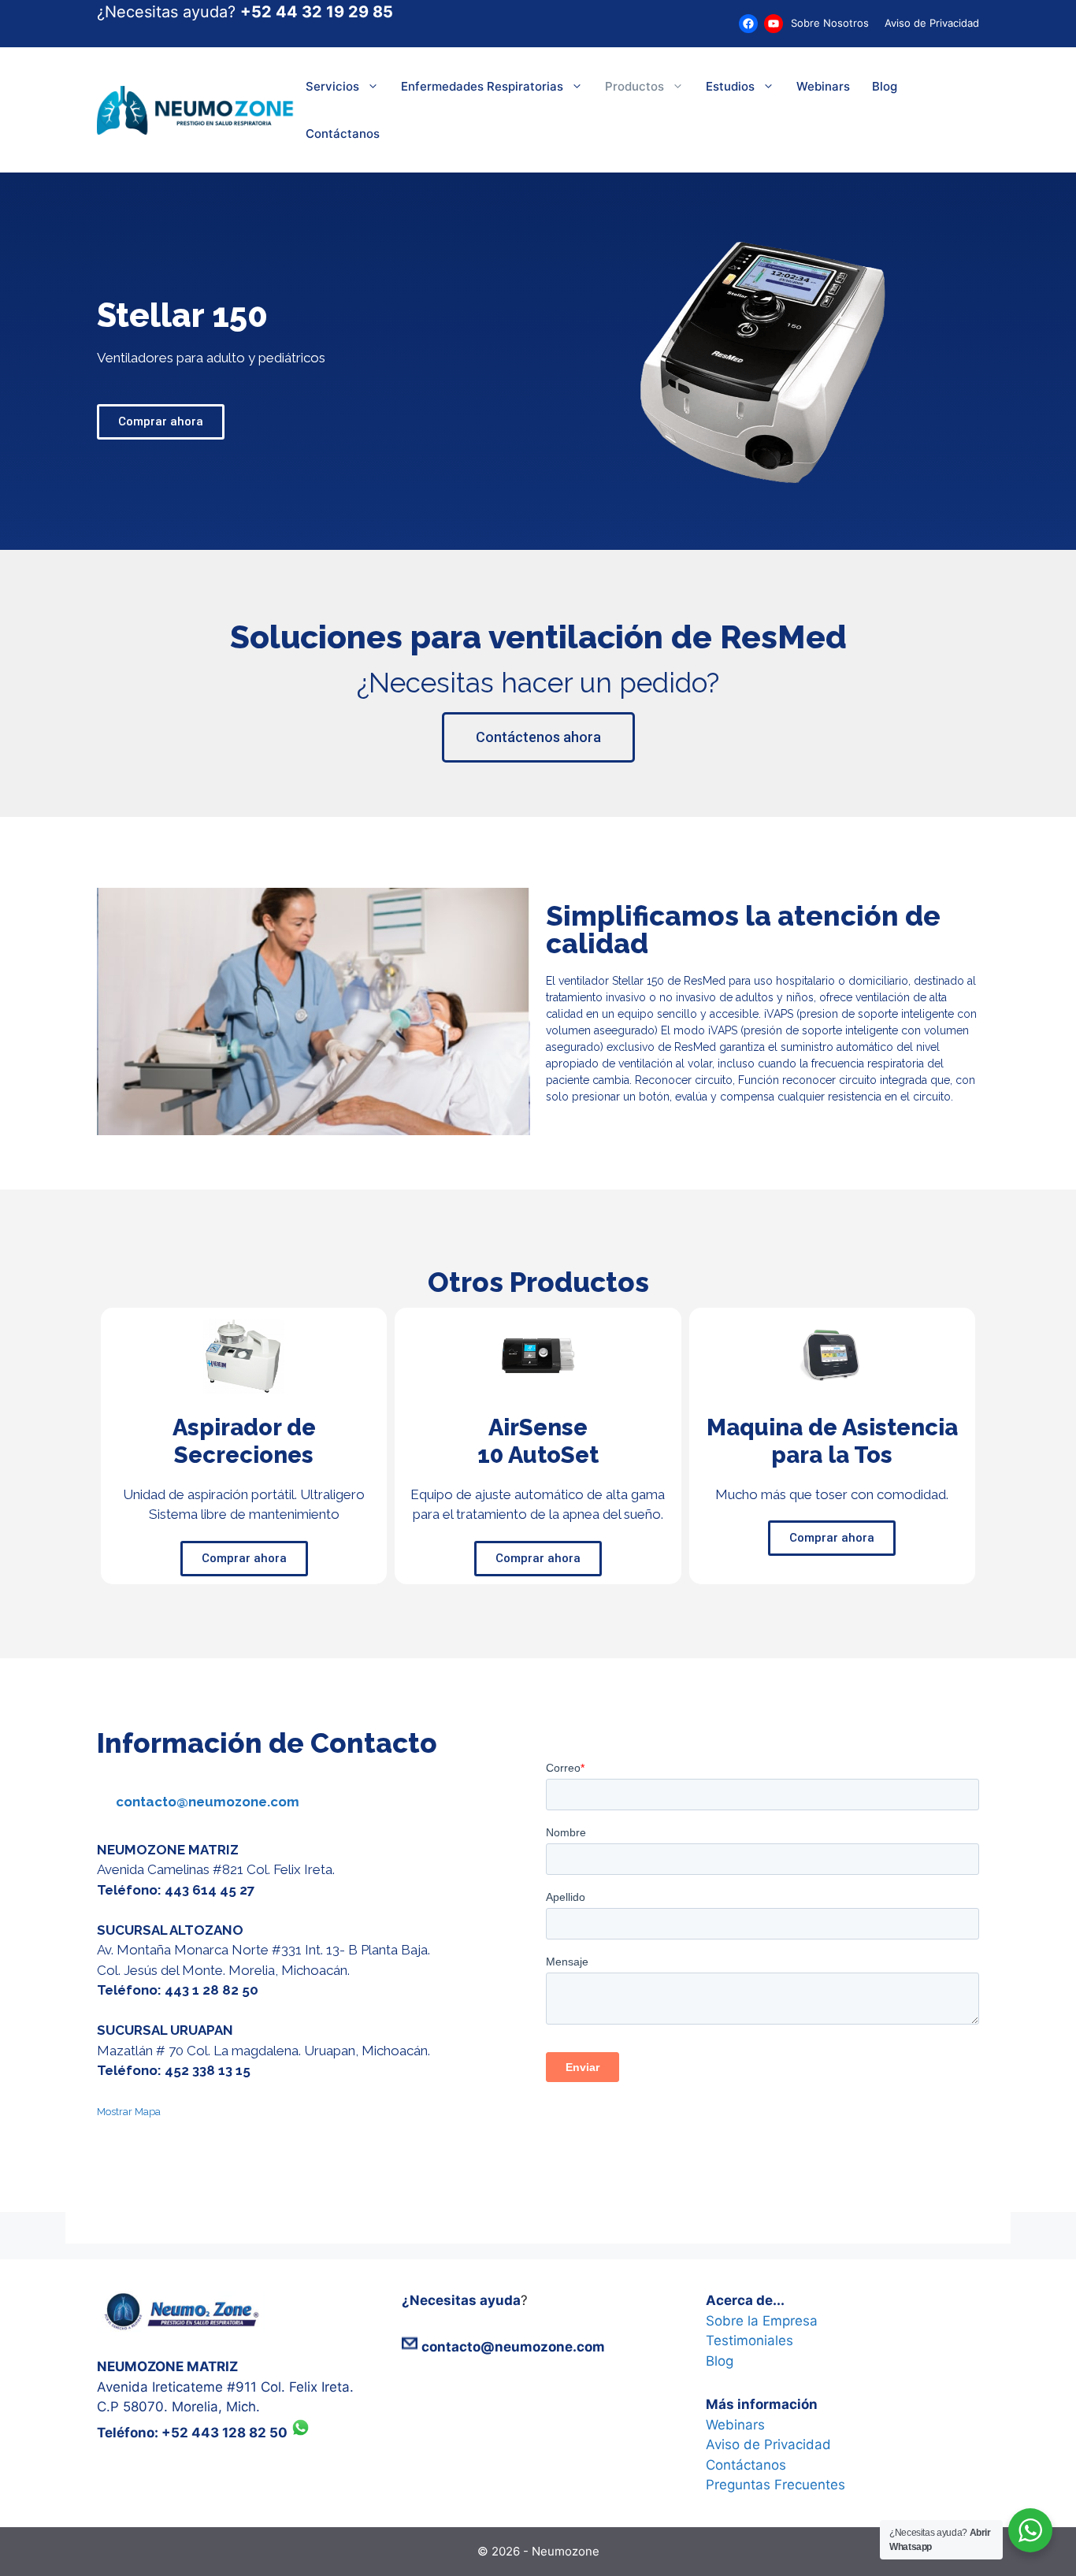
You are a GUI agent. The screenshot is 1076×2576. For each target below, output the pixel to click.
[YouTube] (774, 24)
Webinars (823, 86)
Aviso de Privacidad (932, 23)
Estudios (730, 86)
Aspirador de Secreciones (244, 1441)
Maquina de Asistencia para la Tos (832, 1441)
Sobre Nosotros (830, 23)
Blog (885, 86)
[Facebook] (748, 24)
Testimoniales (749, 2340)
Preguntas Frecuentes (775, 2485)
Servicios (332, 86)
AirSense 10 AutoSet (538, 1441)
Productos (634, 86)
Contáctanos (343, 134)
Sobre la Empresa (762, 2321)
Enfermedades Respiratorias (482, 86)
